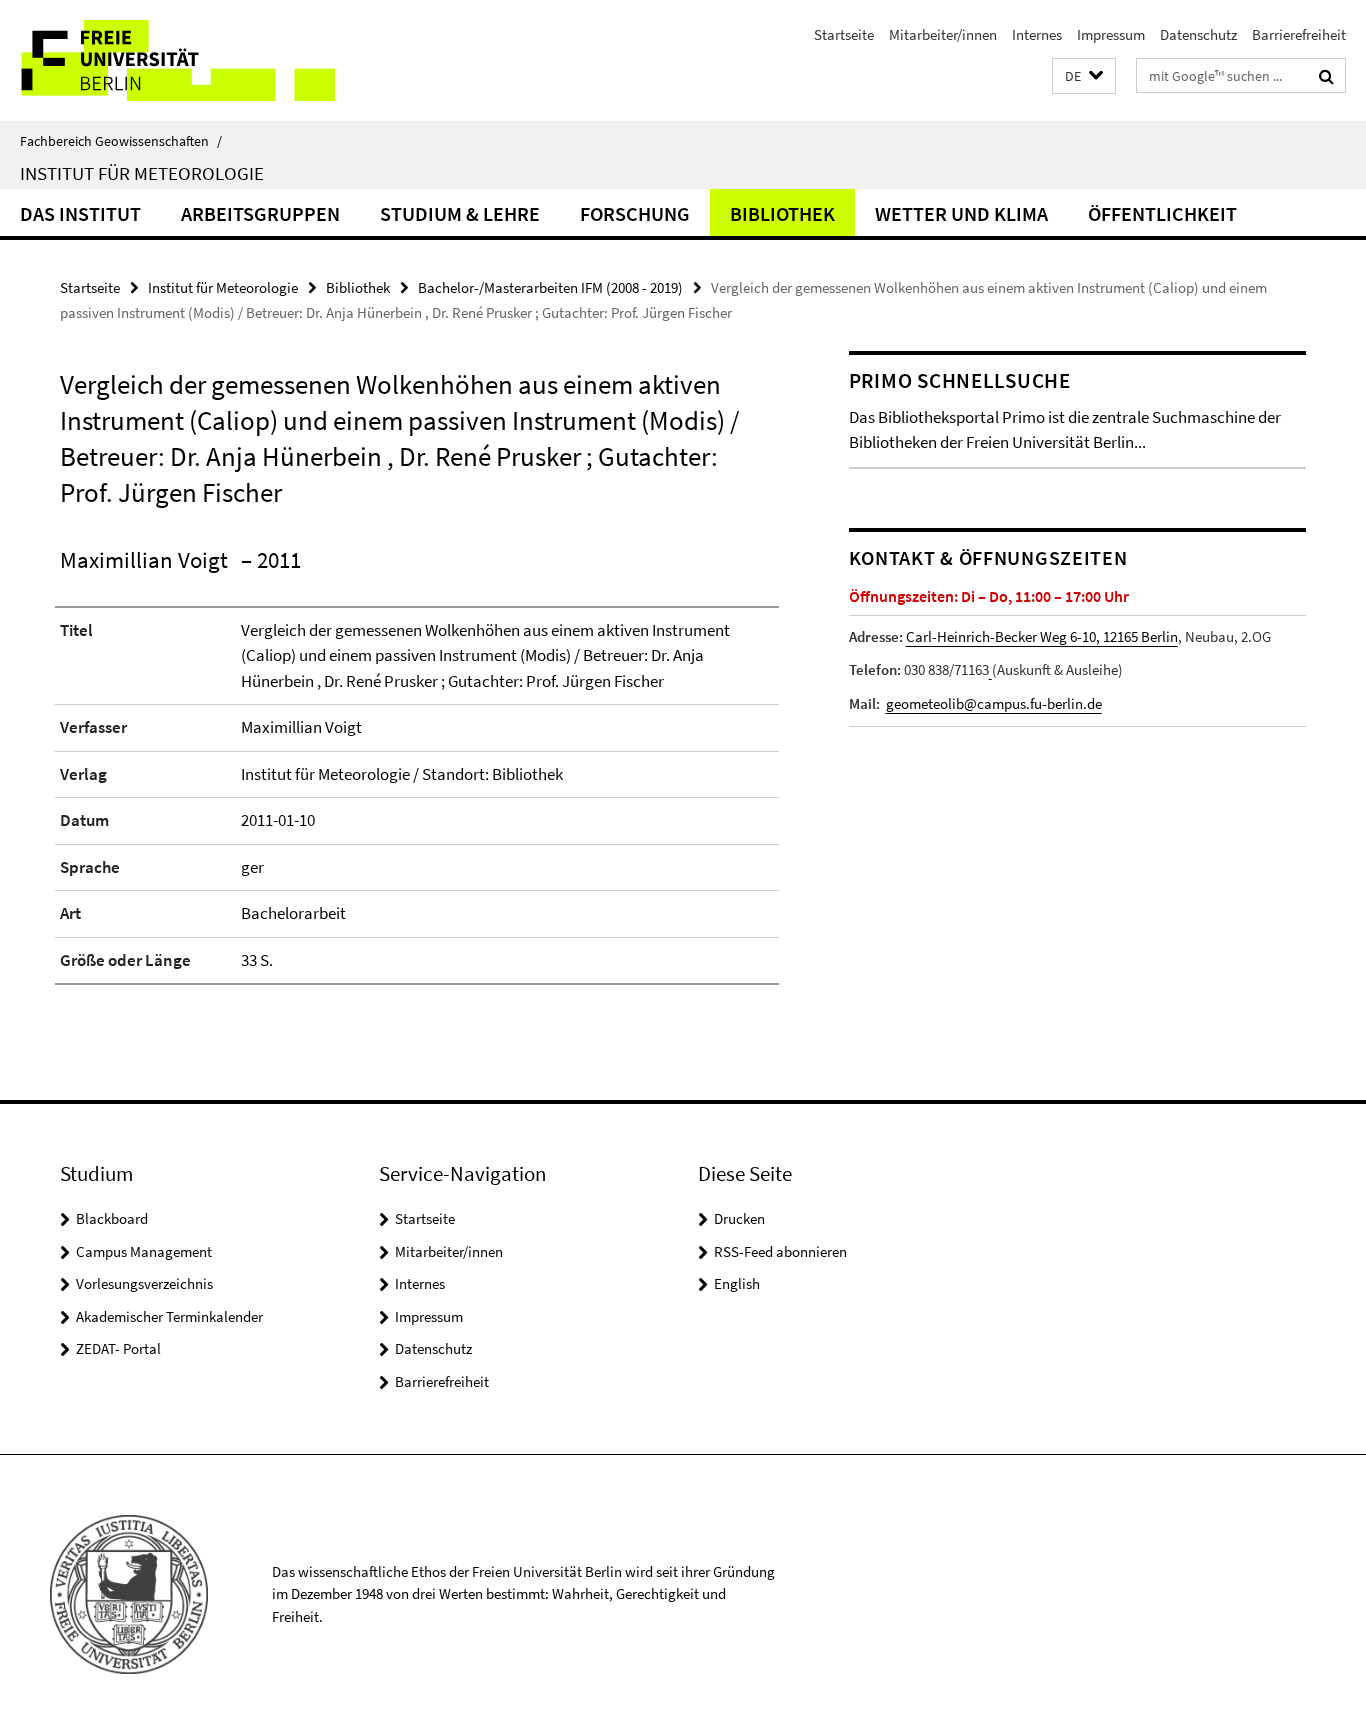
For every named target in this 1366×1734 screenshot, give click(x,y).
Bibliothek (782, 213)
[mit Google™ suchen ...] (1326, 76)
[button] (1084, 76)
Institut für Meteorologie (142, 173)
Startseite (844, 34)
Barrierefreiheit (1299, 34)
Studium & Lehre (460, 213)
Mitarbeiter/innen (943, 34)
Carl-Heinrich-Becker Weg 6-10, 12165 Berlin (1042, 636)
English (737, 1283)
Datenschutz (1198, 34)
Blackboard (112, 1218)
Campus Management (144, 1251)
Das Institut (80, 213)
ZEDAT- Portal (118, 1348)
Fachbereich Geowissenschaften (121, 141)
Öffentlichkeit (1162, 213)
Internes (1037, 34)
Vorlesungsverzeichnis (144, 1283)
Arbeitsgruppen (260, 213)
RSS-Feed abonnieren (780, 1251)
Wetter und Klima (961, 213)
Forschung (635, 213)
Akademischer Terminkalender (169, 1316)
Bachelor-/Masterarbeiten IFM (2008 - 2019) (550, 287)
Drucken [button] (739, 1218)
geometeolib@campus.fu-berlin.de (994, 703)
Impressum (1111, 34)
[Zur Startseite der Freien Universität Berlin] (167, 60)
